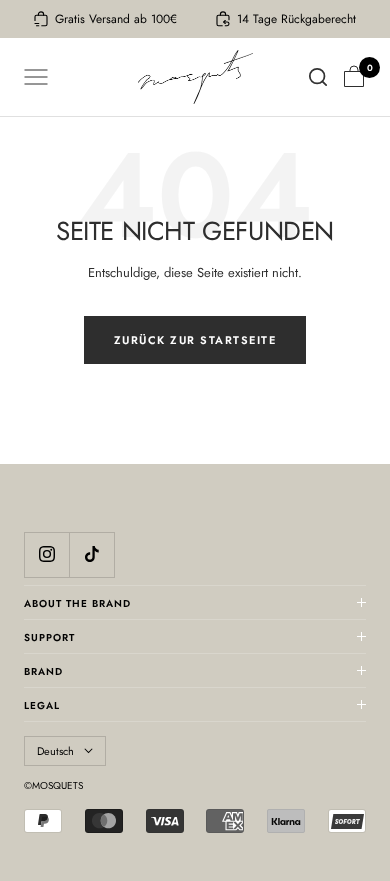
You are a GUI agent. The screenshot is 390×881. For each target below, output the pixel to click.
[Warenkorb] (354, 77)
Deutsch (55, 751)
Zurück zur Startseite (195, 340)
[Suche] (318, 77)
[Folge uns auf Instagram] (46, 554)
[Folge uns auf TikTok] (91, 554)
